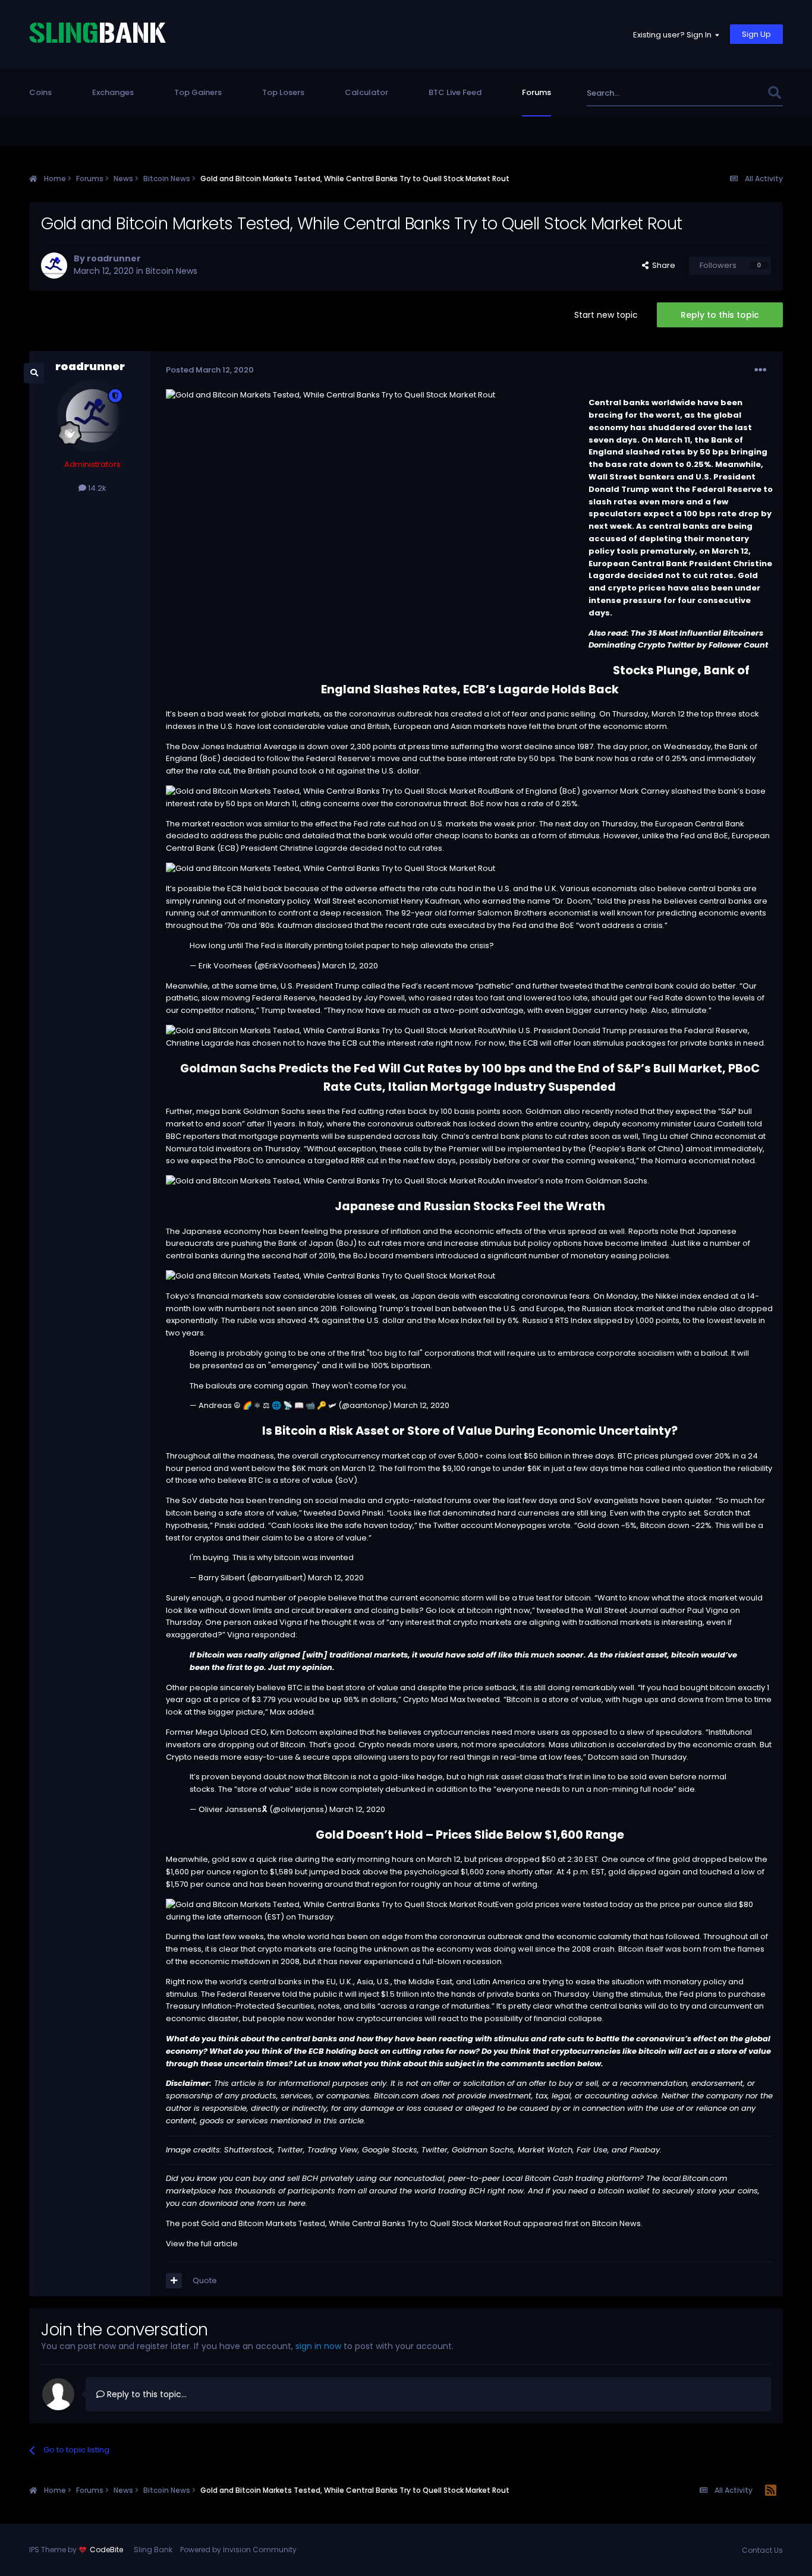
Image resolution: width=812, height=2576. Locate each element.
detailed (318, 836)
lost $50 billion (535, 1456)
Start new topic (606, 315)
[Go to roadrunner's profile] (54, 266)
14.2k (96, 488)
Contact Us (762, 2550)
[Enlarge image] (331, 791)
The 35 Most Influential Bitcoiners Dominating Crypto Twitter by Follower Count (678, 639)
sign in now (318, 2346)
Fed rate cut (377, 824)
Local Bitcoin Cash (538, 2178)
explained (339, 1732)
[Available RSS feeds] (771, 2491)
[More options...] (760, 370)
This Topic (732, 93)
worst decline (527, 746)
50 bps (542, 758)
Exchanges (113, 92)
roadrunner (114, 258)
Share (662, 265)
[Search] (775, 93)
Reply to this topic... (146, 2394)
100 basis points (470, 1111)
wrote (559, 1525)
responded (273, 1635)
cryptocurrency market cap (374, 1456)
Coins (40, 92)
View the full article (202, 2244)
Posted (210, 370)
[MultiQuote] (174, 2281)
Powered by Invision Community (238, 2550)
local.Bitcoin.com (695, 2178)
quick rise (275, 1859)
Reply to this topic (720, 315)
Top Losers (283, 92)
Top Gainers (198, 92)
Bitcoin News (171, 271)
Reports (643, 1231)
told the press (624, 901)
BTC (625, 1456)
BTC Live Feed (455, 92)
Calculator (366, 92)
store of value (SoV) (319, 1480)
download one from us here (252, 2203)
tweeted (304, 1010)
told (755, 1124)
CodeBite (106, 2550)
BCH (310, 2178)
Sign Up (756, 34)
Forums (536, 92)
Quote (205, 2280)
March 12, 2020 (350, 966)
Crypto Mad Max (434, 1699)
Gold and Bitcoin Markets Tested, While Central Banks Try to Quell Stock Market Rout (361, 2223)
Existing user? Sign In (674, 35)
